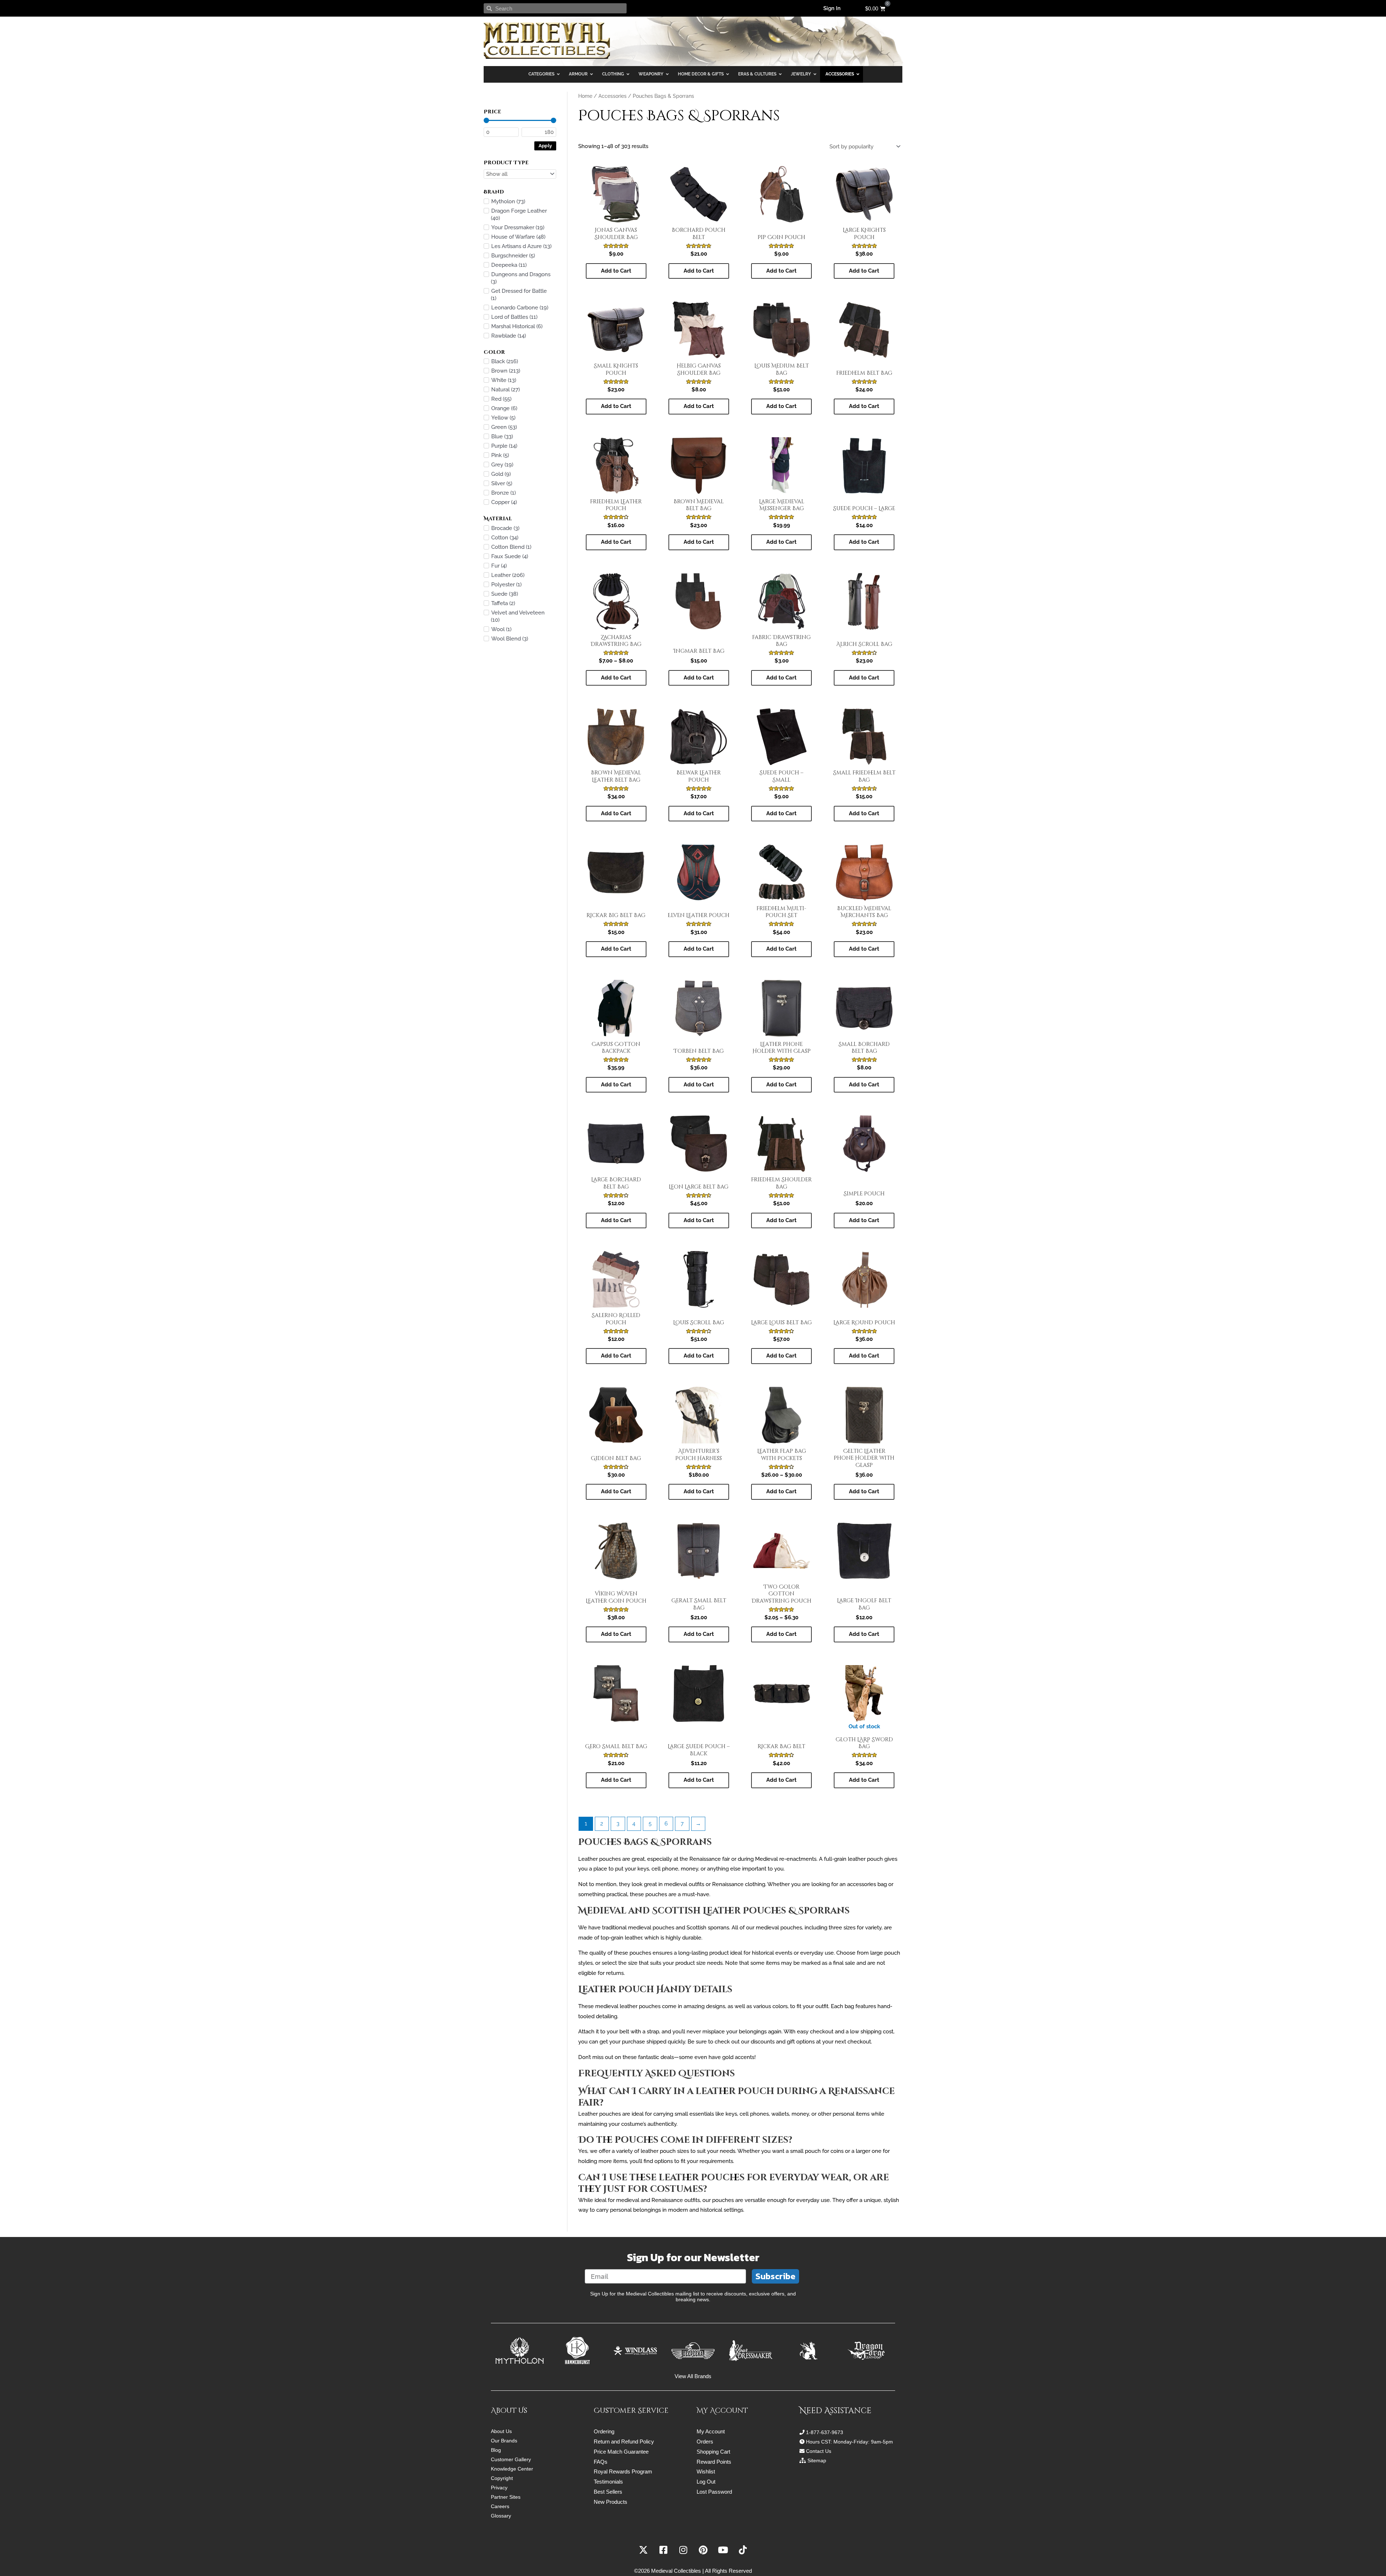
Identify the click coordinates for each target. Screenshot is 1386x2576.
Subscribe (775, 2276)
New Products (611, 2502)
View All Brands (693, 2376)
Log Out (706, 2482)
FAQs (601, 2462)
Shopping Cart (713, 2452)
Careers (500, 2506)
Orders (705, 2442)
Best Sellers (608, 2492)
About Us (501, 2431)
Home (585, 96)
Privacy (499, 2488)
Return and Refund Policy (624, 2442)
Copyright (502, 2478)
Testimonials (608, 2482)
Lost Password (714, 2492)
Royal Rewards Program (623, 2471)
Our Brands (504, 2441)
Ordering (604, 2431)
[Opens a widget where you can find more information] (1359, 2563)
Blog (496, 2450)
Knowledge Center (512, 2469)
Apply (545, 145)
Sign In (832, 8)
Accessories (613, 96)
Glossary (501, 2516)
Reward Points (714, 2462)
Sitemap (817, 2460)
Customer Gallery (511, 2459)
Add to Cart (616, 271)
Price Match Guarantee (621, 2452)
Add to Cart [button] (699, 542)
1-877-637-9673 (825, 2432)
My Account (711, 2431)
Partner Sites (506, 2497)
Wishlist (706, 2471)
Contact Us (819, 2451)
